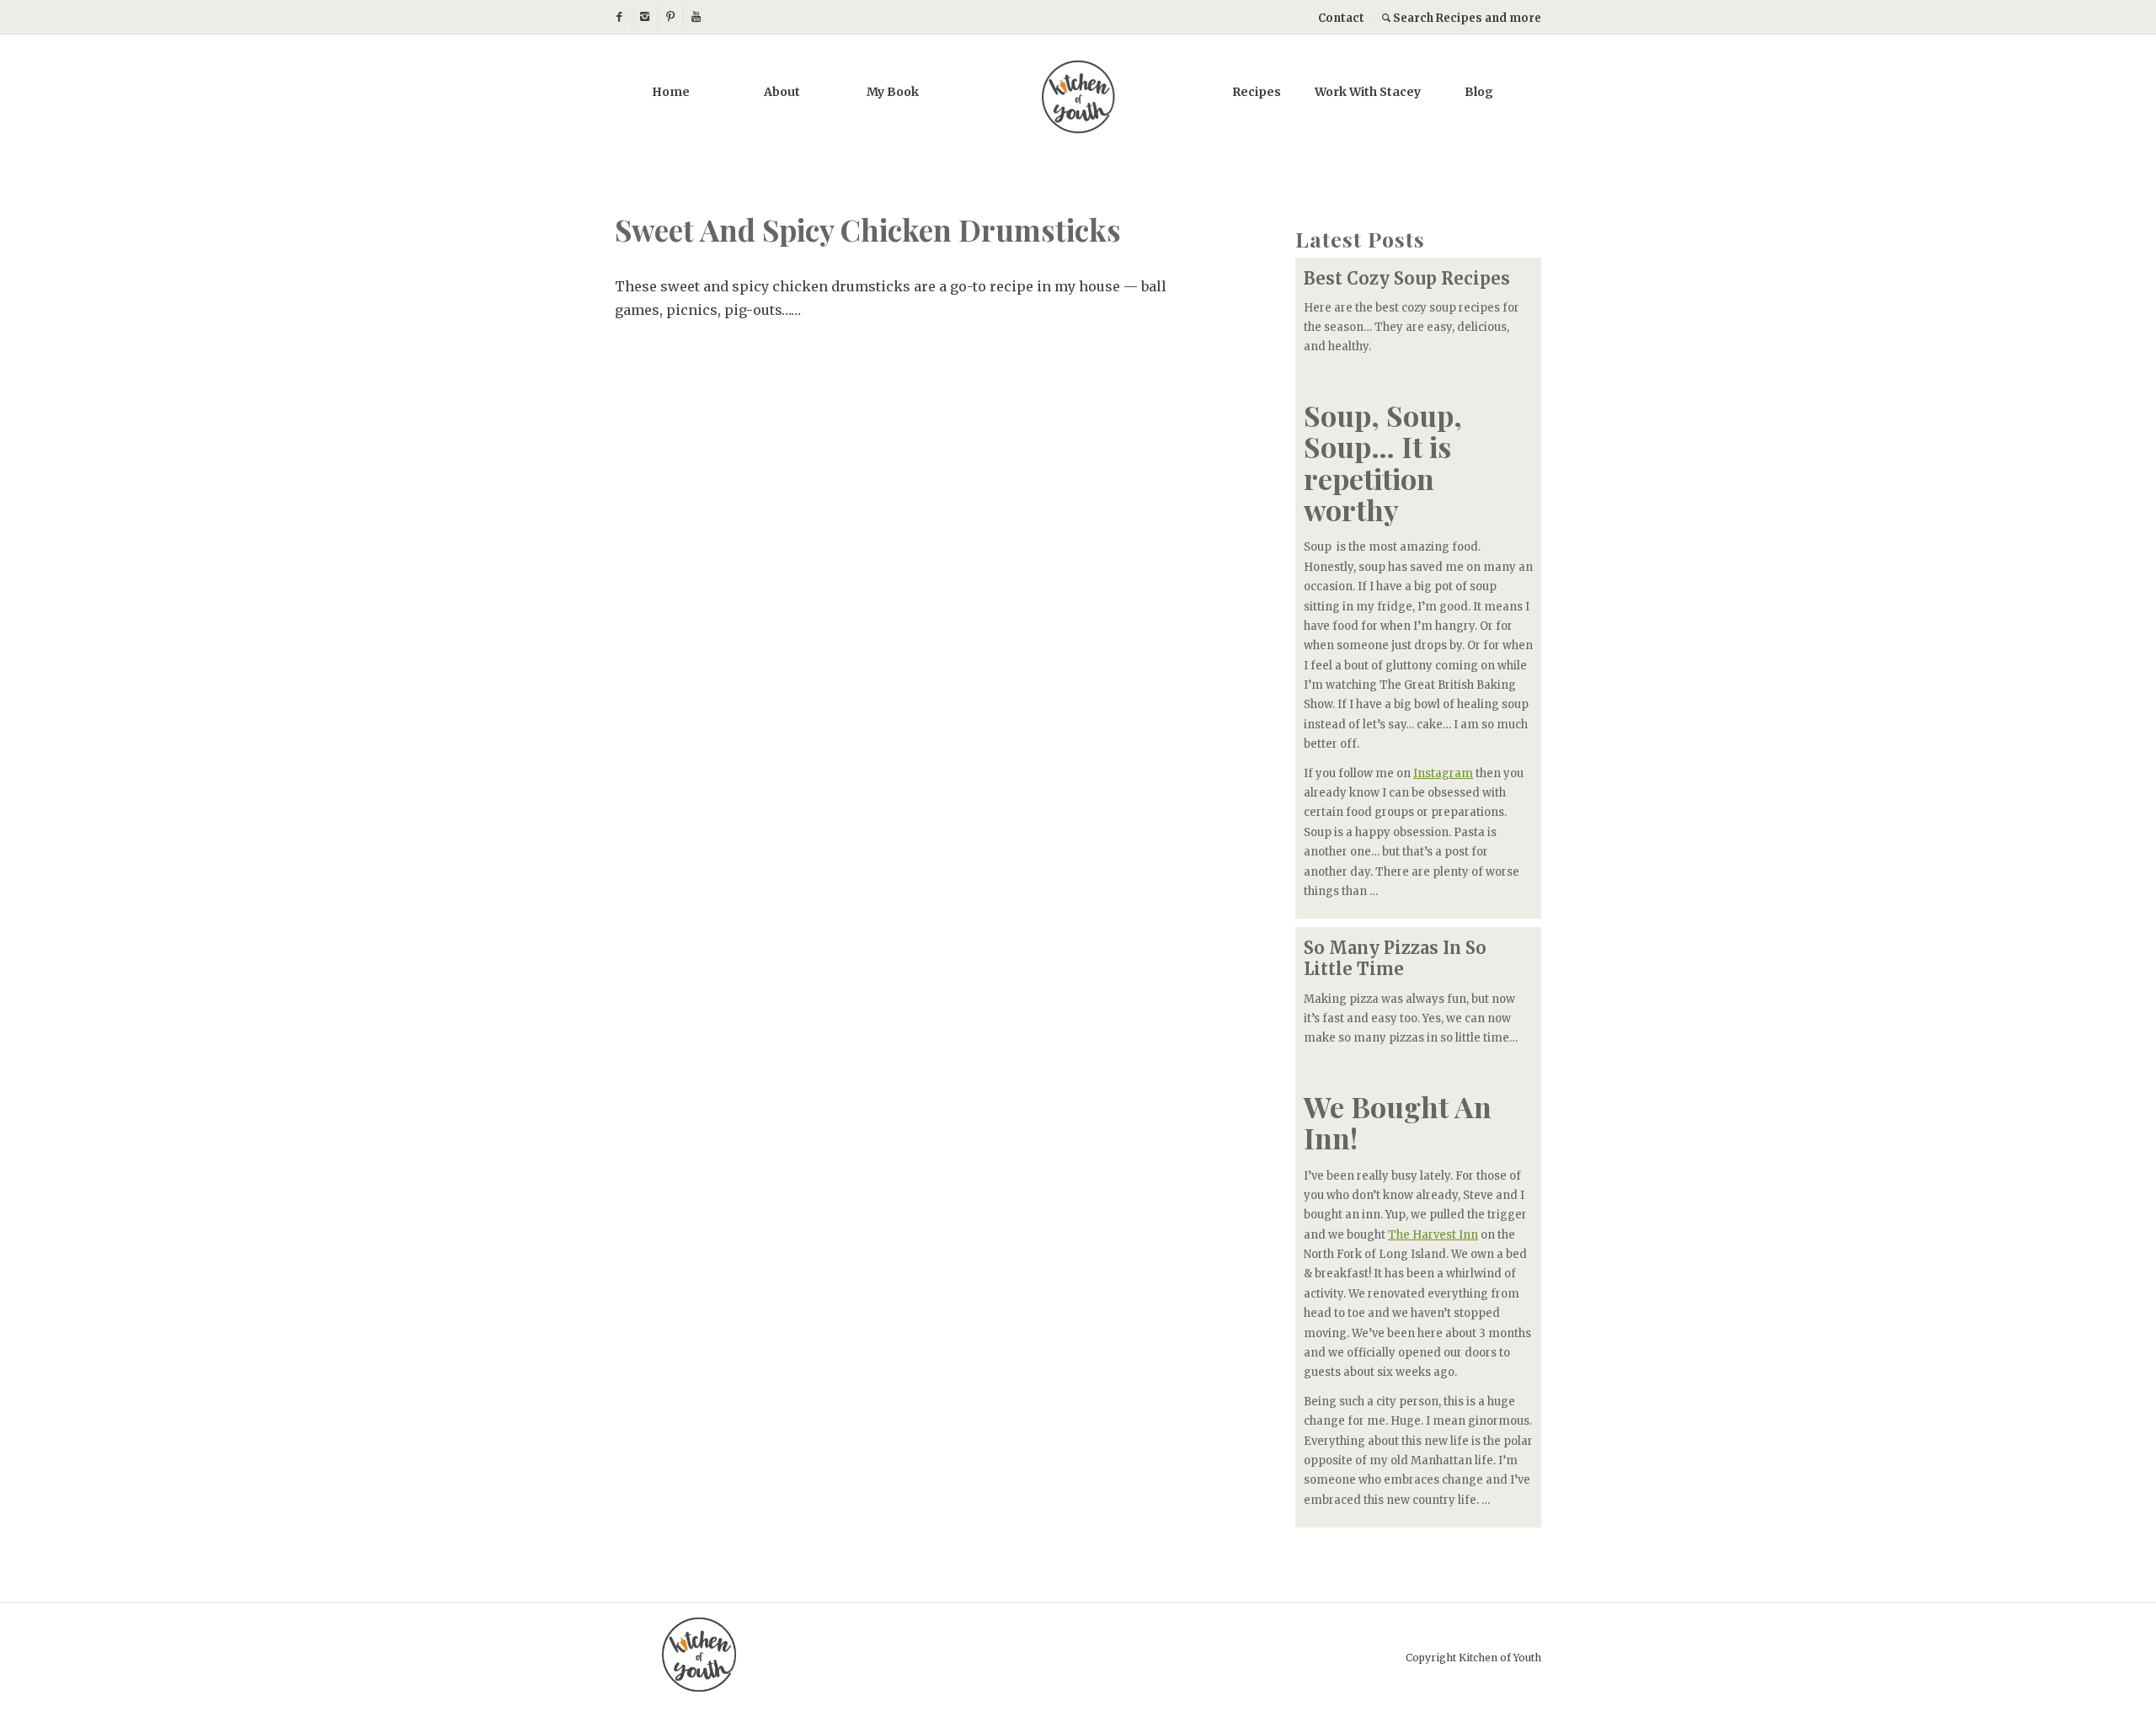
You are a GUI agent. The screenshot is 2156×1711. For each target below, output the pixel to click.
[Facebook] (619, 17)
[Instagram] (645, 17)
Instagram (1443, 773)
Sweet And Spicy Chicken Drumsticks (868, 229)
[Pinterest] (670, 17)
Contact (1341, 18)
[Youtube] (696, 17)
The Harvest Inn (1433, 1235)
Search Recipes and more (1466, 18)
